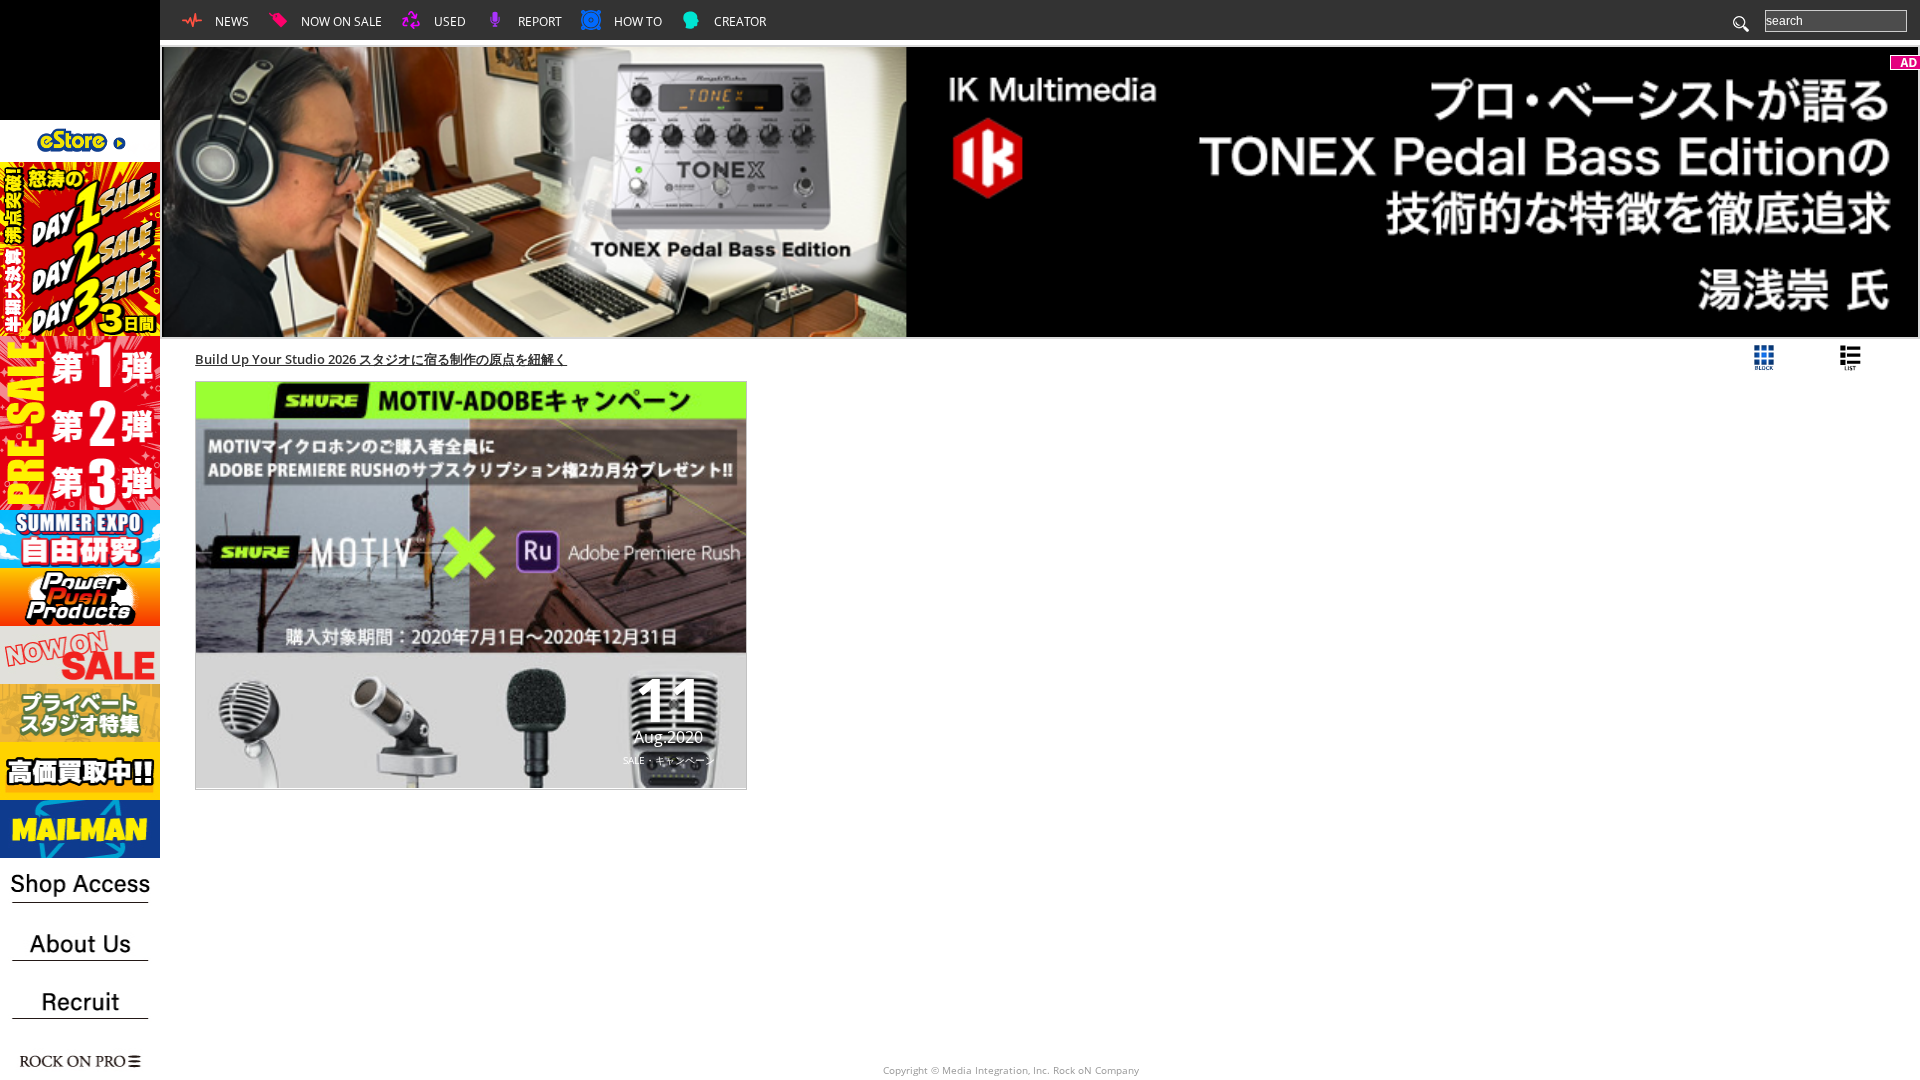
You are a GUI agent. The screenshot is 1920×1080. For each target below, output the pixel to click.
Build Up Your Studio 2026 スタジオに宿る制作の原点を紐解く (381, 359)
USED (448, 21)
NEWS (230, 21)
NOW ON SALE (340, 21)
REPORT (538, 21)
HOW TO (636, 21)
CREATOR (738, 21)
